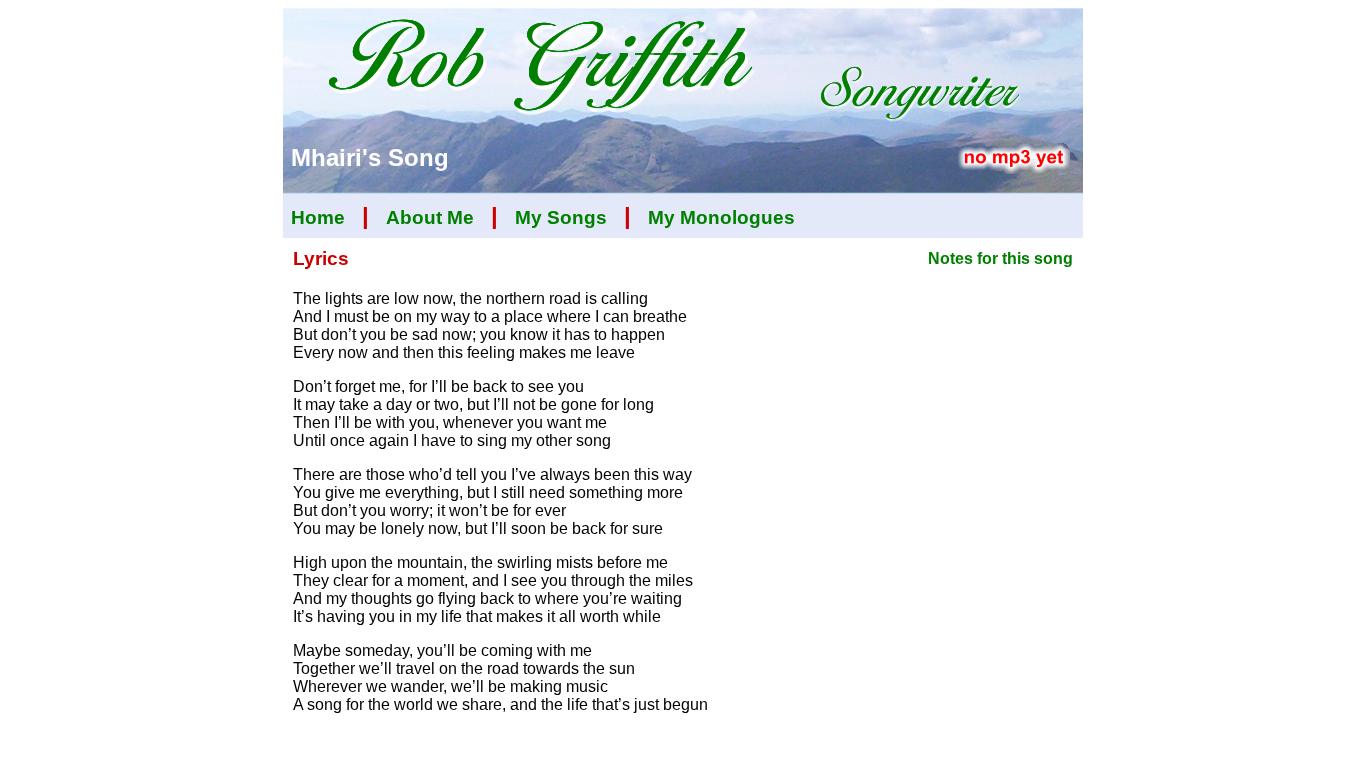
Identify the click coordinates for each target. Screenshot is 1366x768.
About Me (430, 217)
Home (318, 217)
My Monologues (721, 217)
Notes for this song (1000, 258)
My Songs (561, 217)
